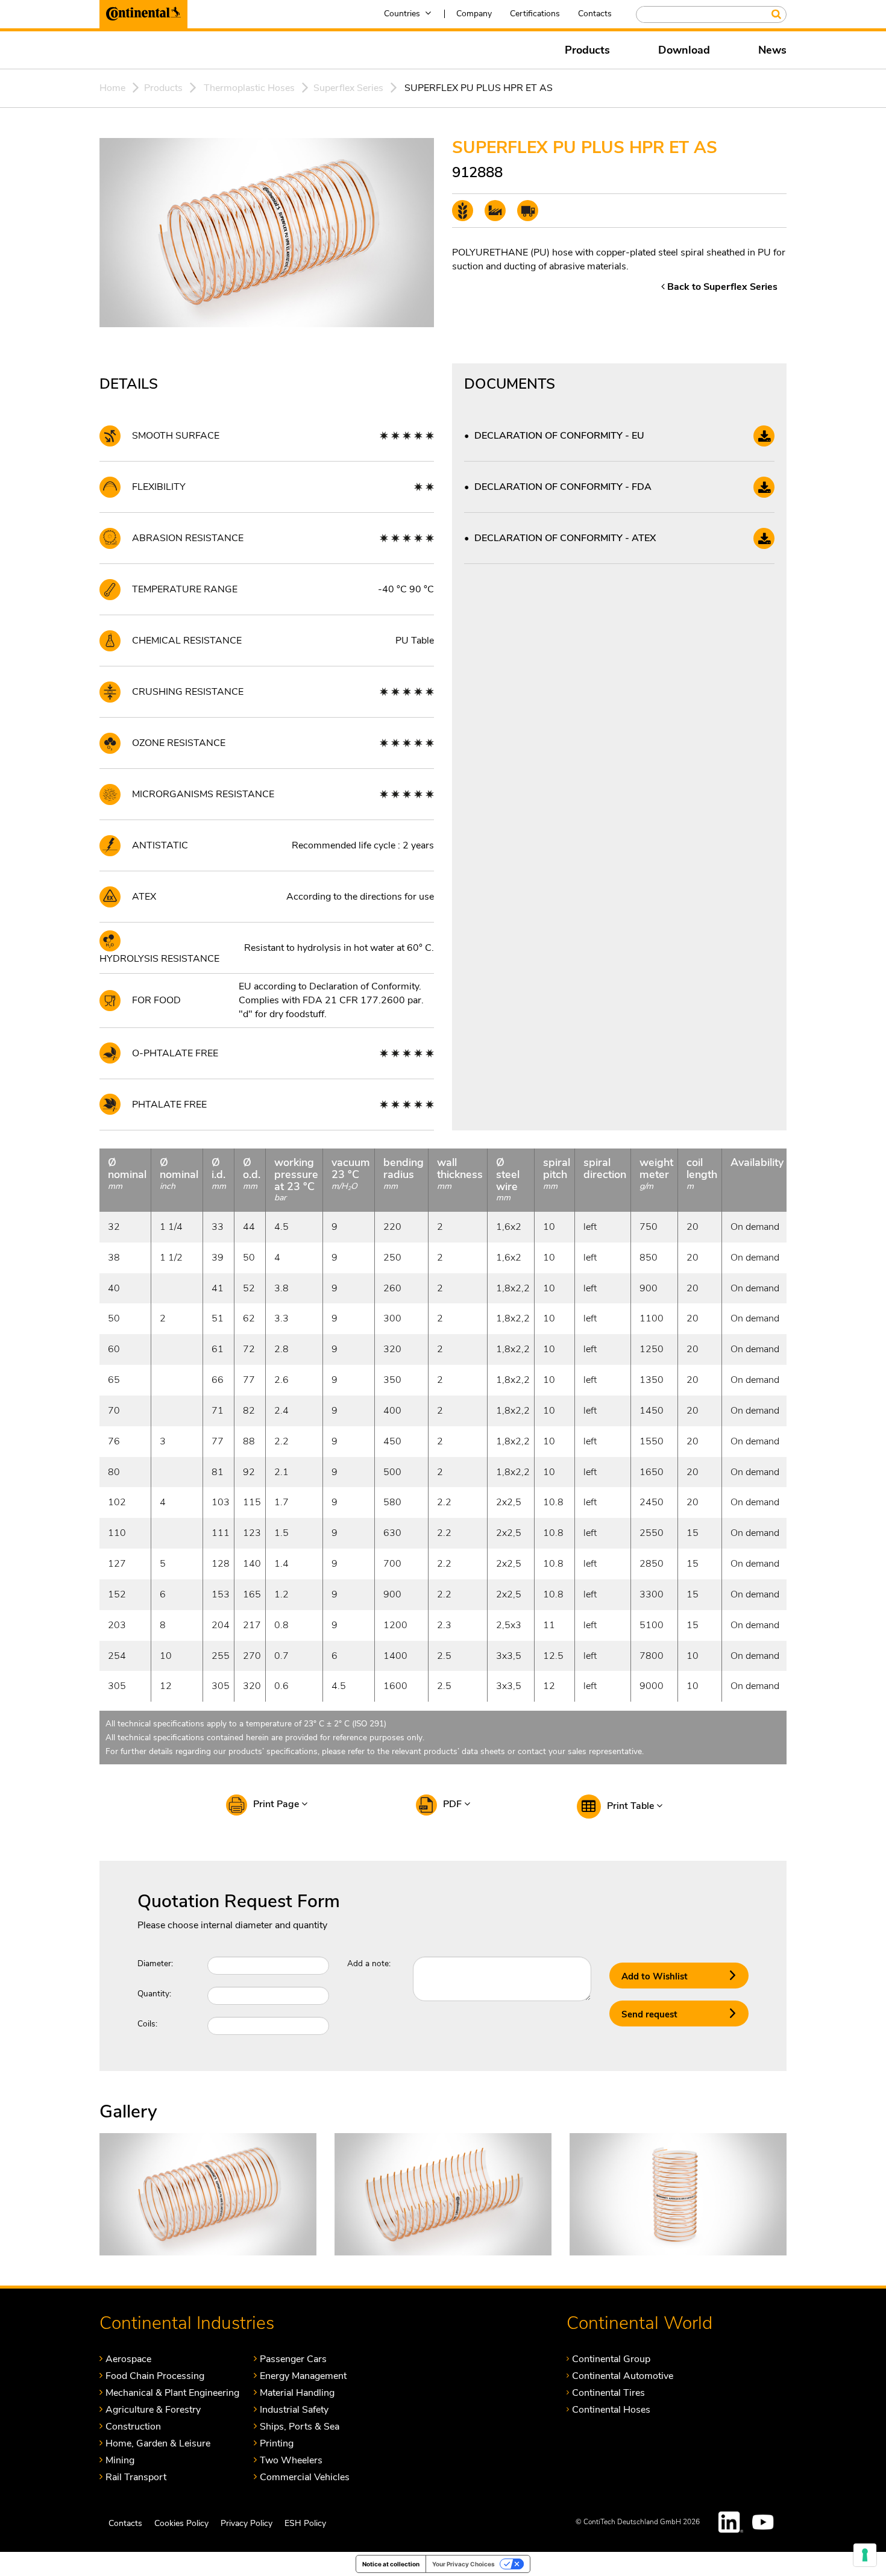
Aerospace (128, 2359)
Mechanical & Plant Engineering (172, 2393)
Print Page (277, 1804)
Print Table (632, 1806)
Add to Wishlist (655, 1976)
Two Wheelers (291, 2460)
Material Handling (297, 2393)
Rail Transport (136, 2477)
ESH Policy (305, 2523)
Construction (133, 2426)
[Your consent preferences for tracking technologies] (865, 2555)
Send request (649, 2014)
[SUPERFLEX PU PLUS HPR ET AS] (208, 2193)
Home (112, 88)
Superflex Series (348, 88)
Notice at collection (391, 2564)
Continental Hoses (611, 2409)
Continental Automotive (623, 2376)
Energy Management (303, 2376)
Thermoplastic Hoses (249, 88)
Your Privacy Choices (463, 2564)
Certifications (535, 14)
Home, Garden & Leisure (158, 2443)
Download (684, 50)
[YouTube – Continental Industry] (765, 2522)
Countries (402, 14)
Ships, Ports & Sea (300, 2426)
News (772, 50)
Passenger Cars (293, 2359)
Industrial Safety (294, 2409)
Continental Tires (608, 2393)
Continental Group (611, 2359)
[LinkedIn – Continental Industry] (731, 2522)
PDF (454, 1804)
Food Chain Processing (155, 2376)
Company (474, 14)
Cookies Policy (181, 2523)
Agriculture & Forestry (153, 2409)
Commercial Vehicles (305, 2477)
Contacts (595, 14)
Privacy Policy (247, 2523)
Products (587, 50)
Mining (120, 2460)
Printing (277, 2443)
